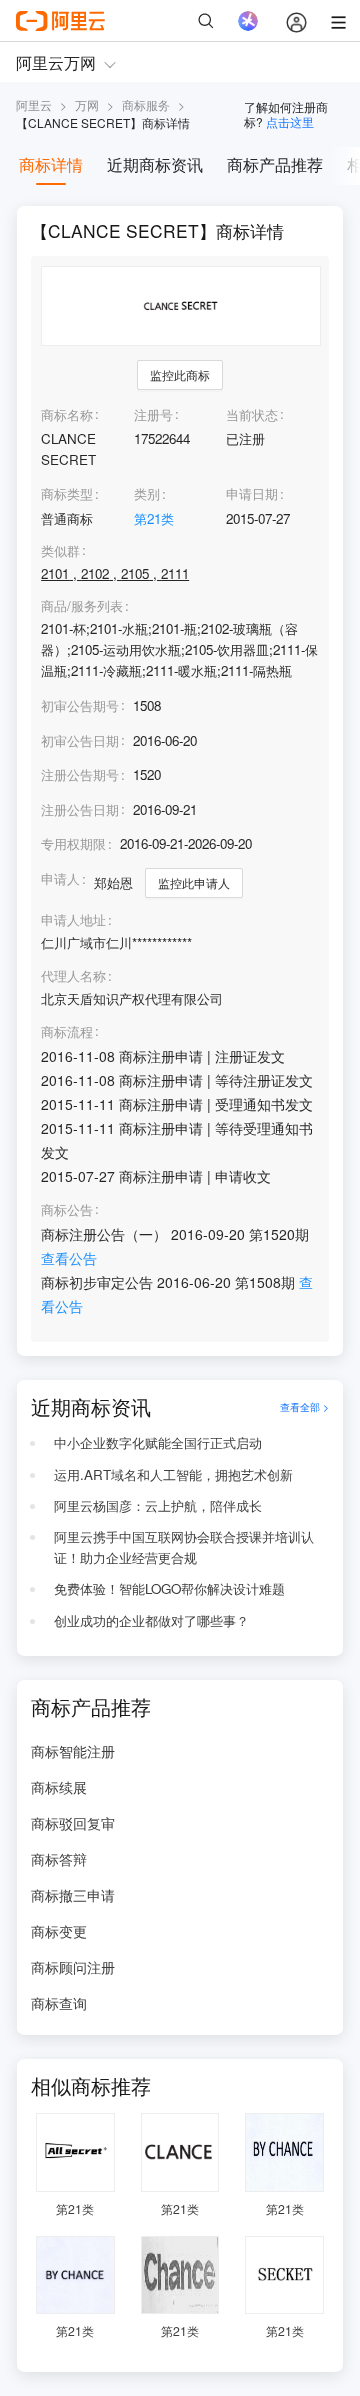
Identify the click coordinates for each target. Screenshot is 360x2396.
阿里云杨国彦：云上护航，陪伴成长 (158, 1505)
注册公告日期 (80, 809)
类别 (147, 493)
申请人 (60, 878)
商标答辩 (59, 1859)
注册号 (153, 414)
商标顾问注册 (73, 1967)
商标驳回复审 (73, 1823)
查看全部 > (304, 1406)
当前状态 (252, 414)
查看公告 (69, 1258)
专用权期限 (73, 843)
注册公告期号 (80, 774)
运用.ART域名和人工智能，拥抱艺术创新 (173, 1474)
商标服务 (146, 104)
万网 (87, 104)
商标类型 (67, 493)
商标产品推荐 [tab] (275, 164)
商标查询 (59, 2003)
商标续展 (59, 1787)
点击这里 (290, 121)
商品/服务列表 (82, 606)
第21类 (154, 518)
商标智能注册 (73, 1751)
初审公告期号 (80, 705)
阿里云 (34, 104)
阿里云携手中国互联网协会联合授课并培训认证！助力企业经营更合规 (184, 1547)
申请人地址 (73, 920)
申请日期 (252, 493)
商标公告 (67, 1210)
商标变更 (59, 1931)
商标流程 (67, 1032)
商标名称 (67, 414)
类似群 (60, 551)
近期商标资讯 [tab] (155, 164)
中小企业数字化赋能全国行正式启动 (158, 1442)
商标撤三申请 (73, 1895)
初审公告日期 (80, 740)
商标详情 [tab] (51, 164)
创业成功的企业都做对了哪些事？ (151, 1620)
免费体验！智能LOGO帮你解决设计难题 (169, 1588)
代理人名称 (73, 976)
